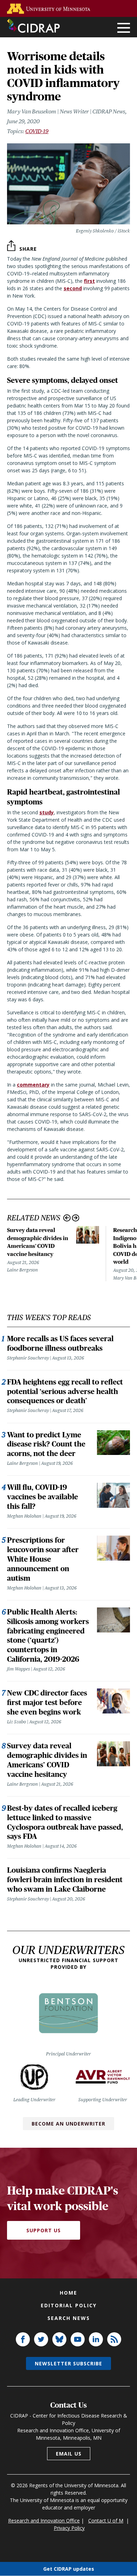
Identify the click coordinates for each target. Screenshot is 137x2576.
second (73, 288)
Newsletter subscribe (68, 2363)
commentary (33, 1085)
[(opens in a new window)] (50, 9)
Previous (67, 1218)
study (47, 812)
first (89, 281)
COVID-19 (37, 131)
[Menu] (124, 28)
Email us (69, 2454)
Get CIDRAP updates (69, 2569)
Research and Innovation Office (44, 2521)
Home (68, 2293)
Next (76, 1218)
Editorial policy (69, 2305)
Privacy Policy (69, 2528)
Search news (69, 2318)
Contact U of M (106, 2521)
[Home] (33, 26)
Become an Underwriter (68, 2124)
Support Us (44, 2230)
